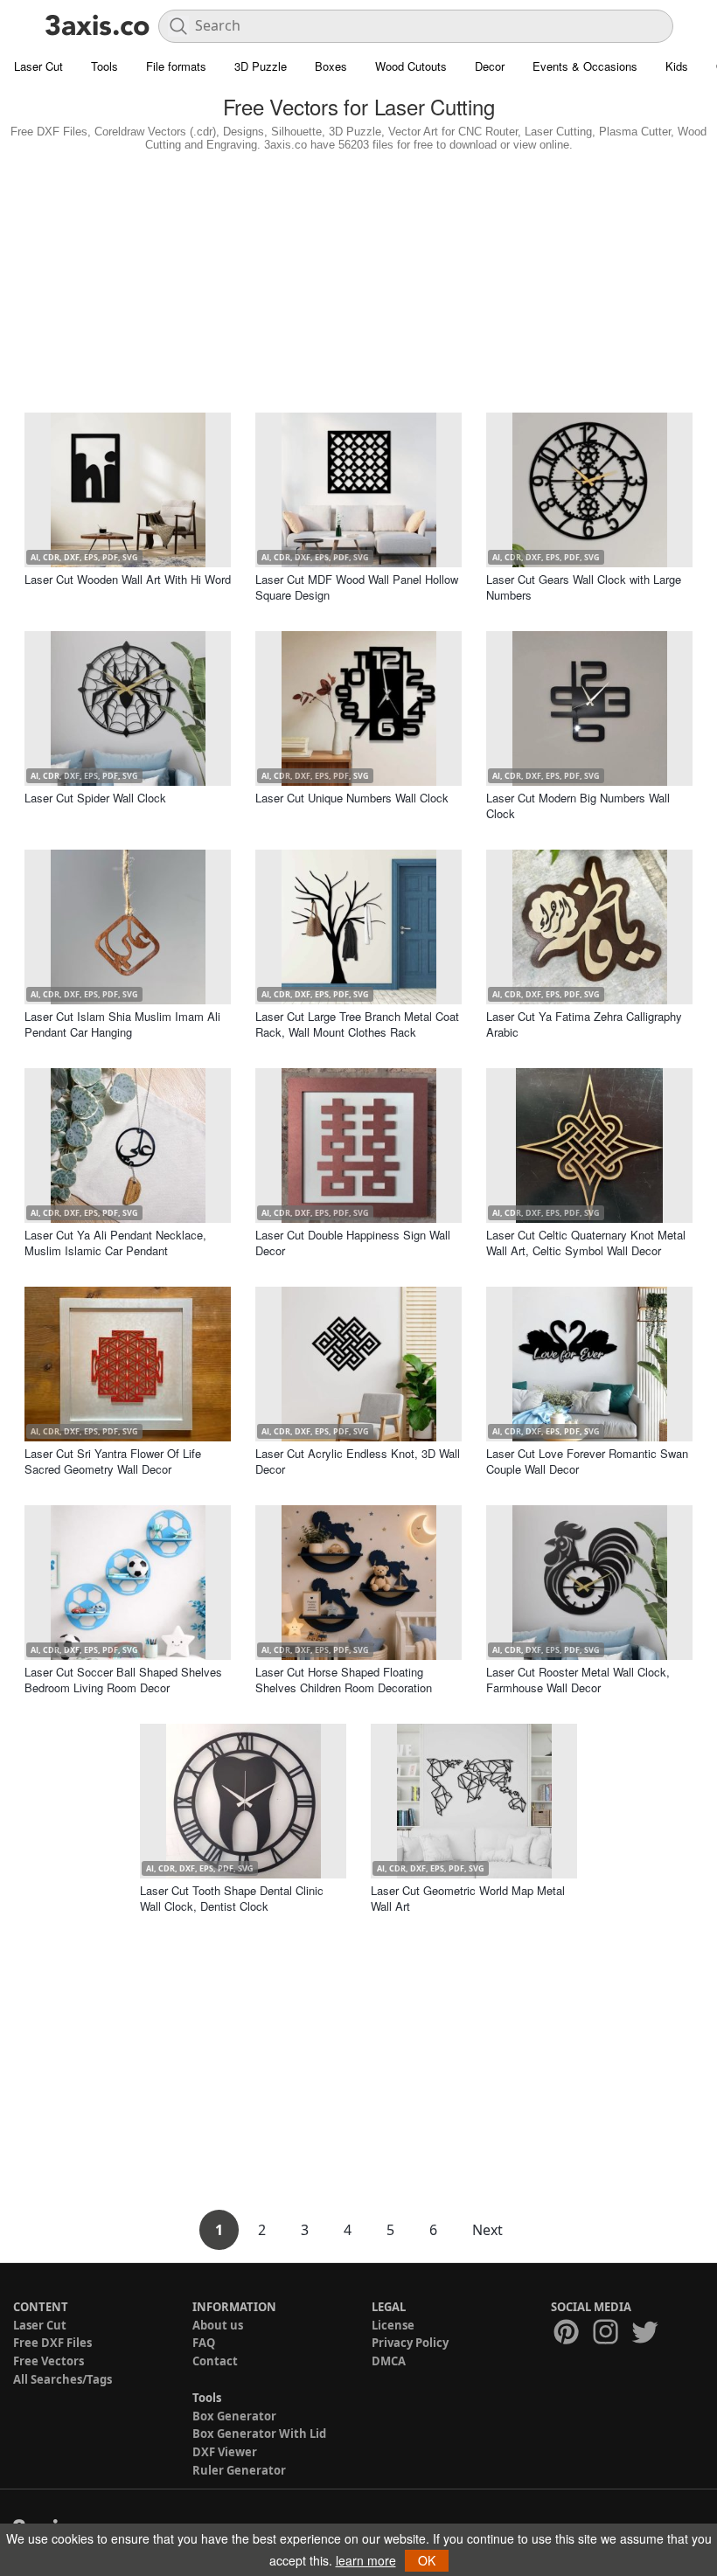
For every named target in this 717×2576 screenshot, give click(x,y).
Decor (490, 66)
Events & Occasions (585, 66)
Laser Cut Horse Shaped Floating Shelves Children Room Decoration (344, 1680)
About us (218, 2325)
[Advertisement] (358, 278)
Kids (677, 66)
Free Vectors (49, 2361)
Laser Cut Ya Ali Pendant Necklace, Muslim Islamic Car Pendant (115, 1243)
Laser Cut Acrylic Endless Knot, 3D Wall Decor (358, 1461)
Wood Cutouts (411, 66)
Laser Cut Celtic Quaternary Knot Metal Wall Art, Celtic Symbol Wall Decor (586, 1243)
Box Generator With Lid (259, 2434)
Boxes (331, 66)
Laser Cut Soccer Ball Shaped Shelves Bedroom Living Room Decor (123, 1680)
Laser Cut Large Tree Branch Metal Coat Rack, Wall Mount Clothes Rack (357, 1024)
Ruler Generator (239, 2470)
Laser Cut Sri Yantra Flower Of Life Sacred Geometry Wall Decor (113, 1461)
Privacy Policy (410, 2343)
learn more (366, 2560)
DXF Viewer (225, 2452)
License (393, 2325)
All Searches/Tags (63, 2379)
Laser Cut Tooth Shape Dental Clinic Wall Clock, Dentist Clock (232, 1898)
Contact (215, 2361)
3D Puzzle (261, 66)
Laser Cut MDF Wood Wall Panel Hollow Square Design (357, 587)
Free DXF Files (52, 2343)
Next (487, 2230)
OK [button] (427, 2560)
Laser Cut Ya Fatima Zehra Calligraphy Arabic (584, 1024)
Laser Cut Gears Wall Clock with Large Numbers (584, 587)
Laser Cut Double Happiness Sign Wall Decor (353, 1243)
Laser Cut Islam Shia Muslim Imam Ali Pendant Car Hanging (122, 1024)
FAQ (204, 2343)
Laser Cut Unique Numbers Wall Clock (352, 798)
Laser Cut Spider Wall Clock (95, 798)
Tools (104, 66)
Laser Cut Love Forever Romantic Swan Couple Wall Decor (587, 1461)
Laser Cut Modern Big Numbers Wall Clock (578, 805)
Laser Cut (38, 66)
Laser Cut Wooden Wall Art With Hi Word (128, 579)
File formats (176, 66)
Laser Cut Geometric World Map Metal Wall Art (468, 1898)
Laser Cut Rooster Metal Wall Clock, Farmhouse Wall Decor (578, 1680)
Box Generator (234, 2416)
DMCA (389, 2361)
